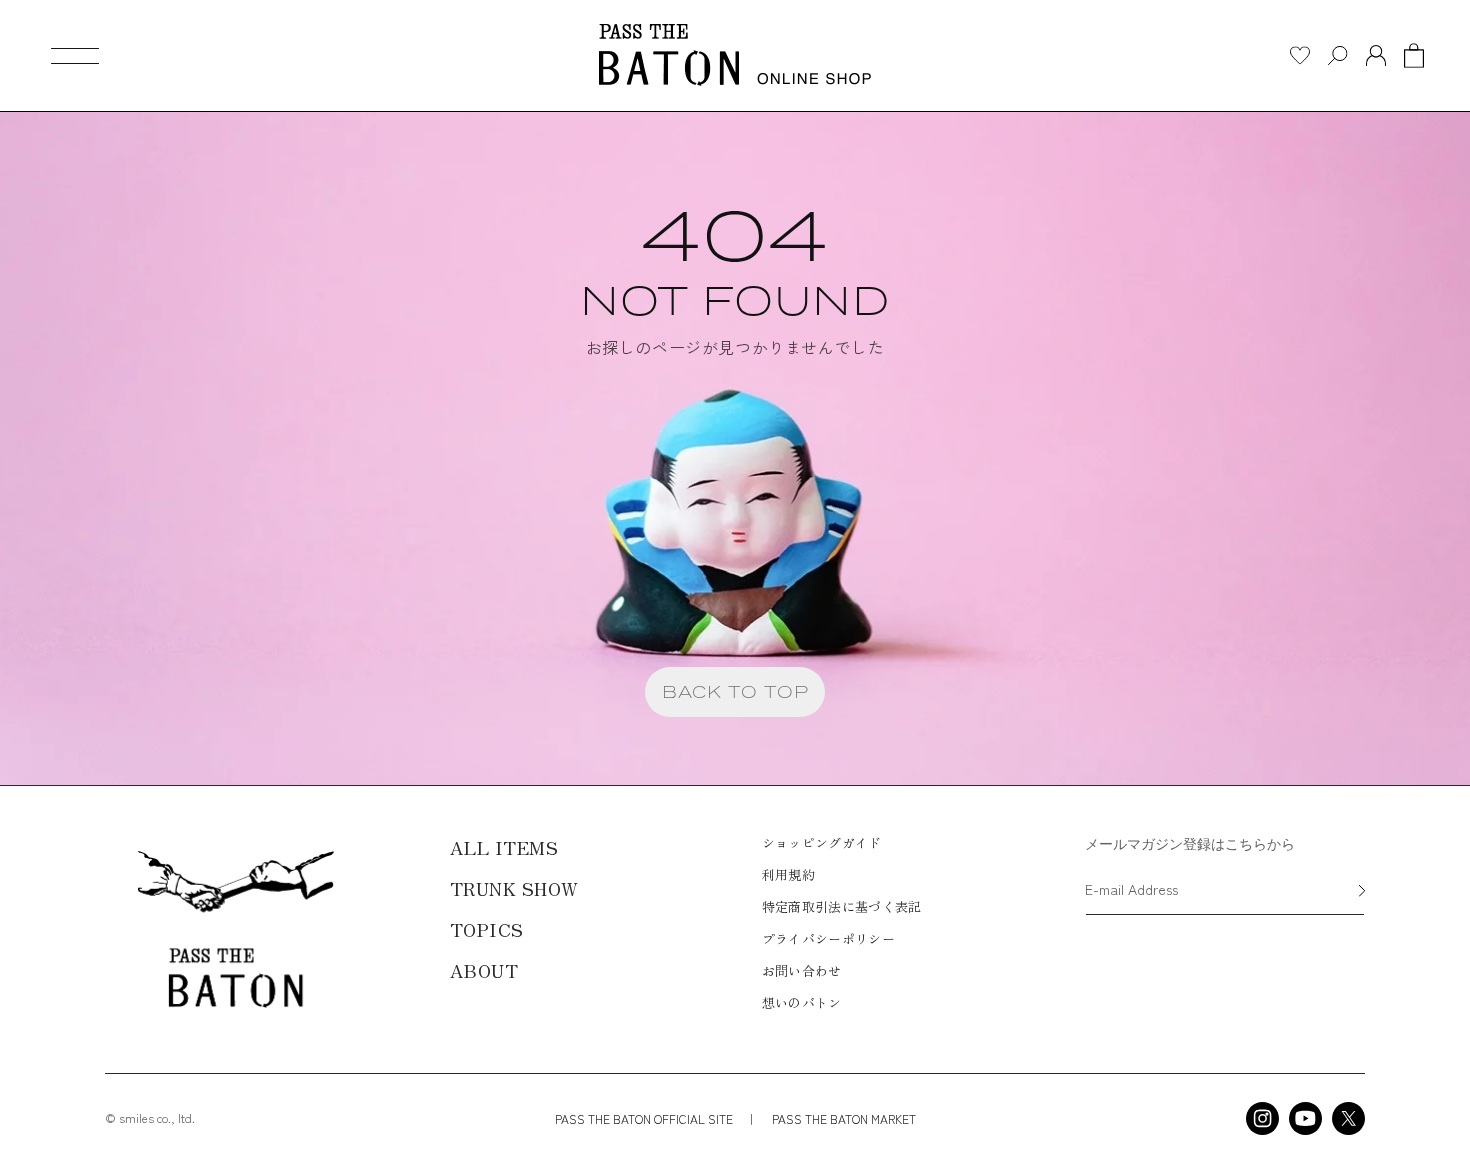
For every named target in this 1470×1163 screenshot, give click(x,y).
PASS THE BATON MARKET (842, 1118)
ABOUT (484, 970)
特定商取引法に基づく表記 (842, 906)
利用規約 (788, 874)
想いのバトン (802, 1002)
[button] (75, 56)
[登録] (1362, 892)
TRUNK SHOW (514, 888)
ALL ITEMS (504, 847)
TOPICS (487, 929)
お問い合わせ (802, 970)
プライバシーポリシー (828, 938)
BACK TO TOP (735, 691)
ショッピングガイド (822, 842)
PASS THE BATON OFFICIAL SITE (644, 1118)
